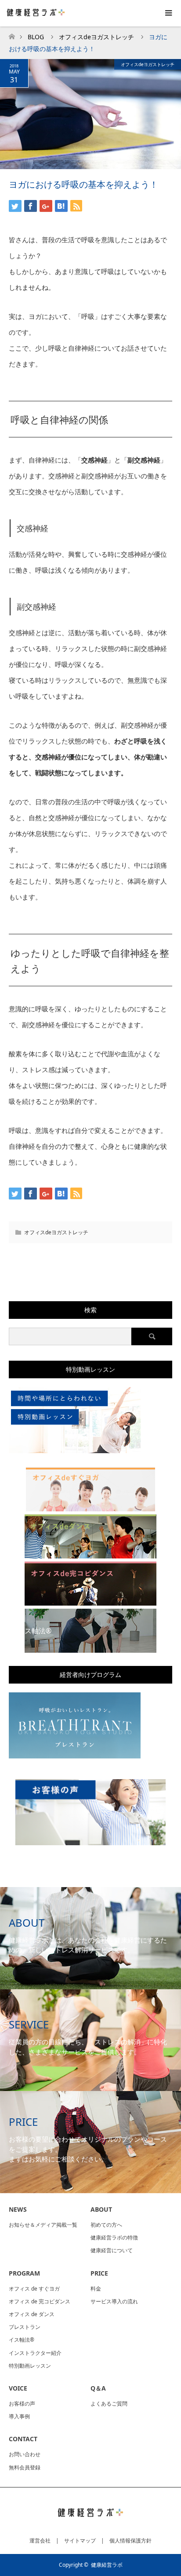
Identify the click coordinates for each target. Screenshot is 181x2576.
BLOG (36, 37)
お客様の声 (22, 2404)
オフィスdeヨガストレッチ (148, 64)
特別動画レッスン (30, 2366)
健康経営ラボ (107, 2565)
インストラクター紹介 (35, 2353)
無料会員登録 (25, 2467)
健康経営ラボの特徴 (114, 2237)
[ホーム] (12, 34)
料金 (96, 2289)
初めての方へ (106, 2225)
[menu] (168, 13)
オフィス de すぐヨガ (34, 2289)
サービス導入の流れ (114, 2301)
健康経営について (112, 2250)
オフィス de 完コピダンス (40, 2301)
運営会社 (40, 2541)
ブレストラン (25, 2327)
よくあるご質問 (109, 2404)
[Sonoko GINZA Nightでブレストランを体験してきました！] (131, 1264)
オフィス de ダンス (32, 2314)
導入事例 (19, 2416)
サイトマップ (80, 2541)
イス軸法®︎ (22, 2340)
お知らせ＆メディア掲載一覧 (43, 2225)
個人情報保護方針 (130, 2541)
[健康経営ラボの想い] (50, 1264)
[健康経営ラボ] (90, 2522)
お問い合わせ (25, 2454)
